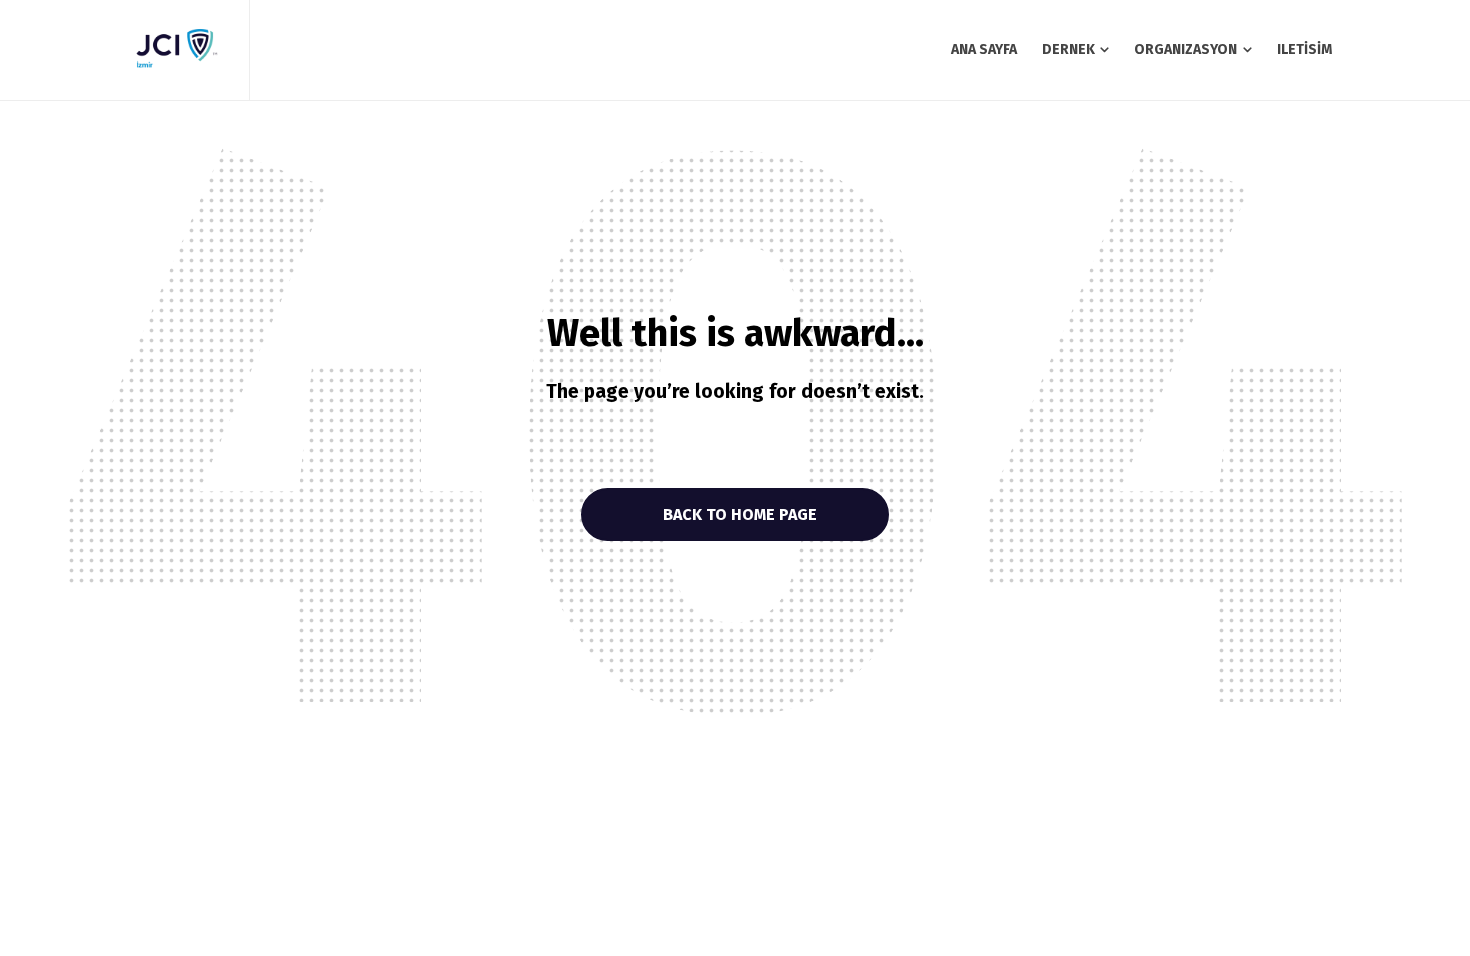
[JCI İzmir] (175, 50)
